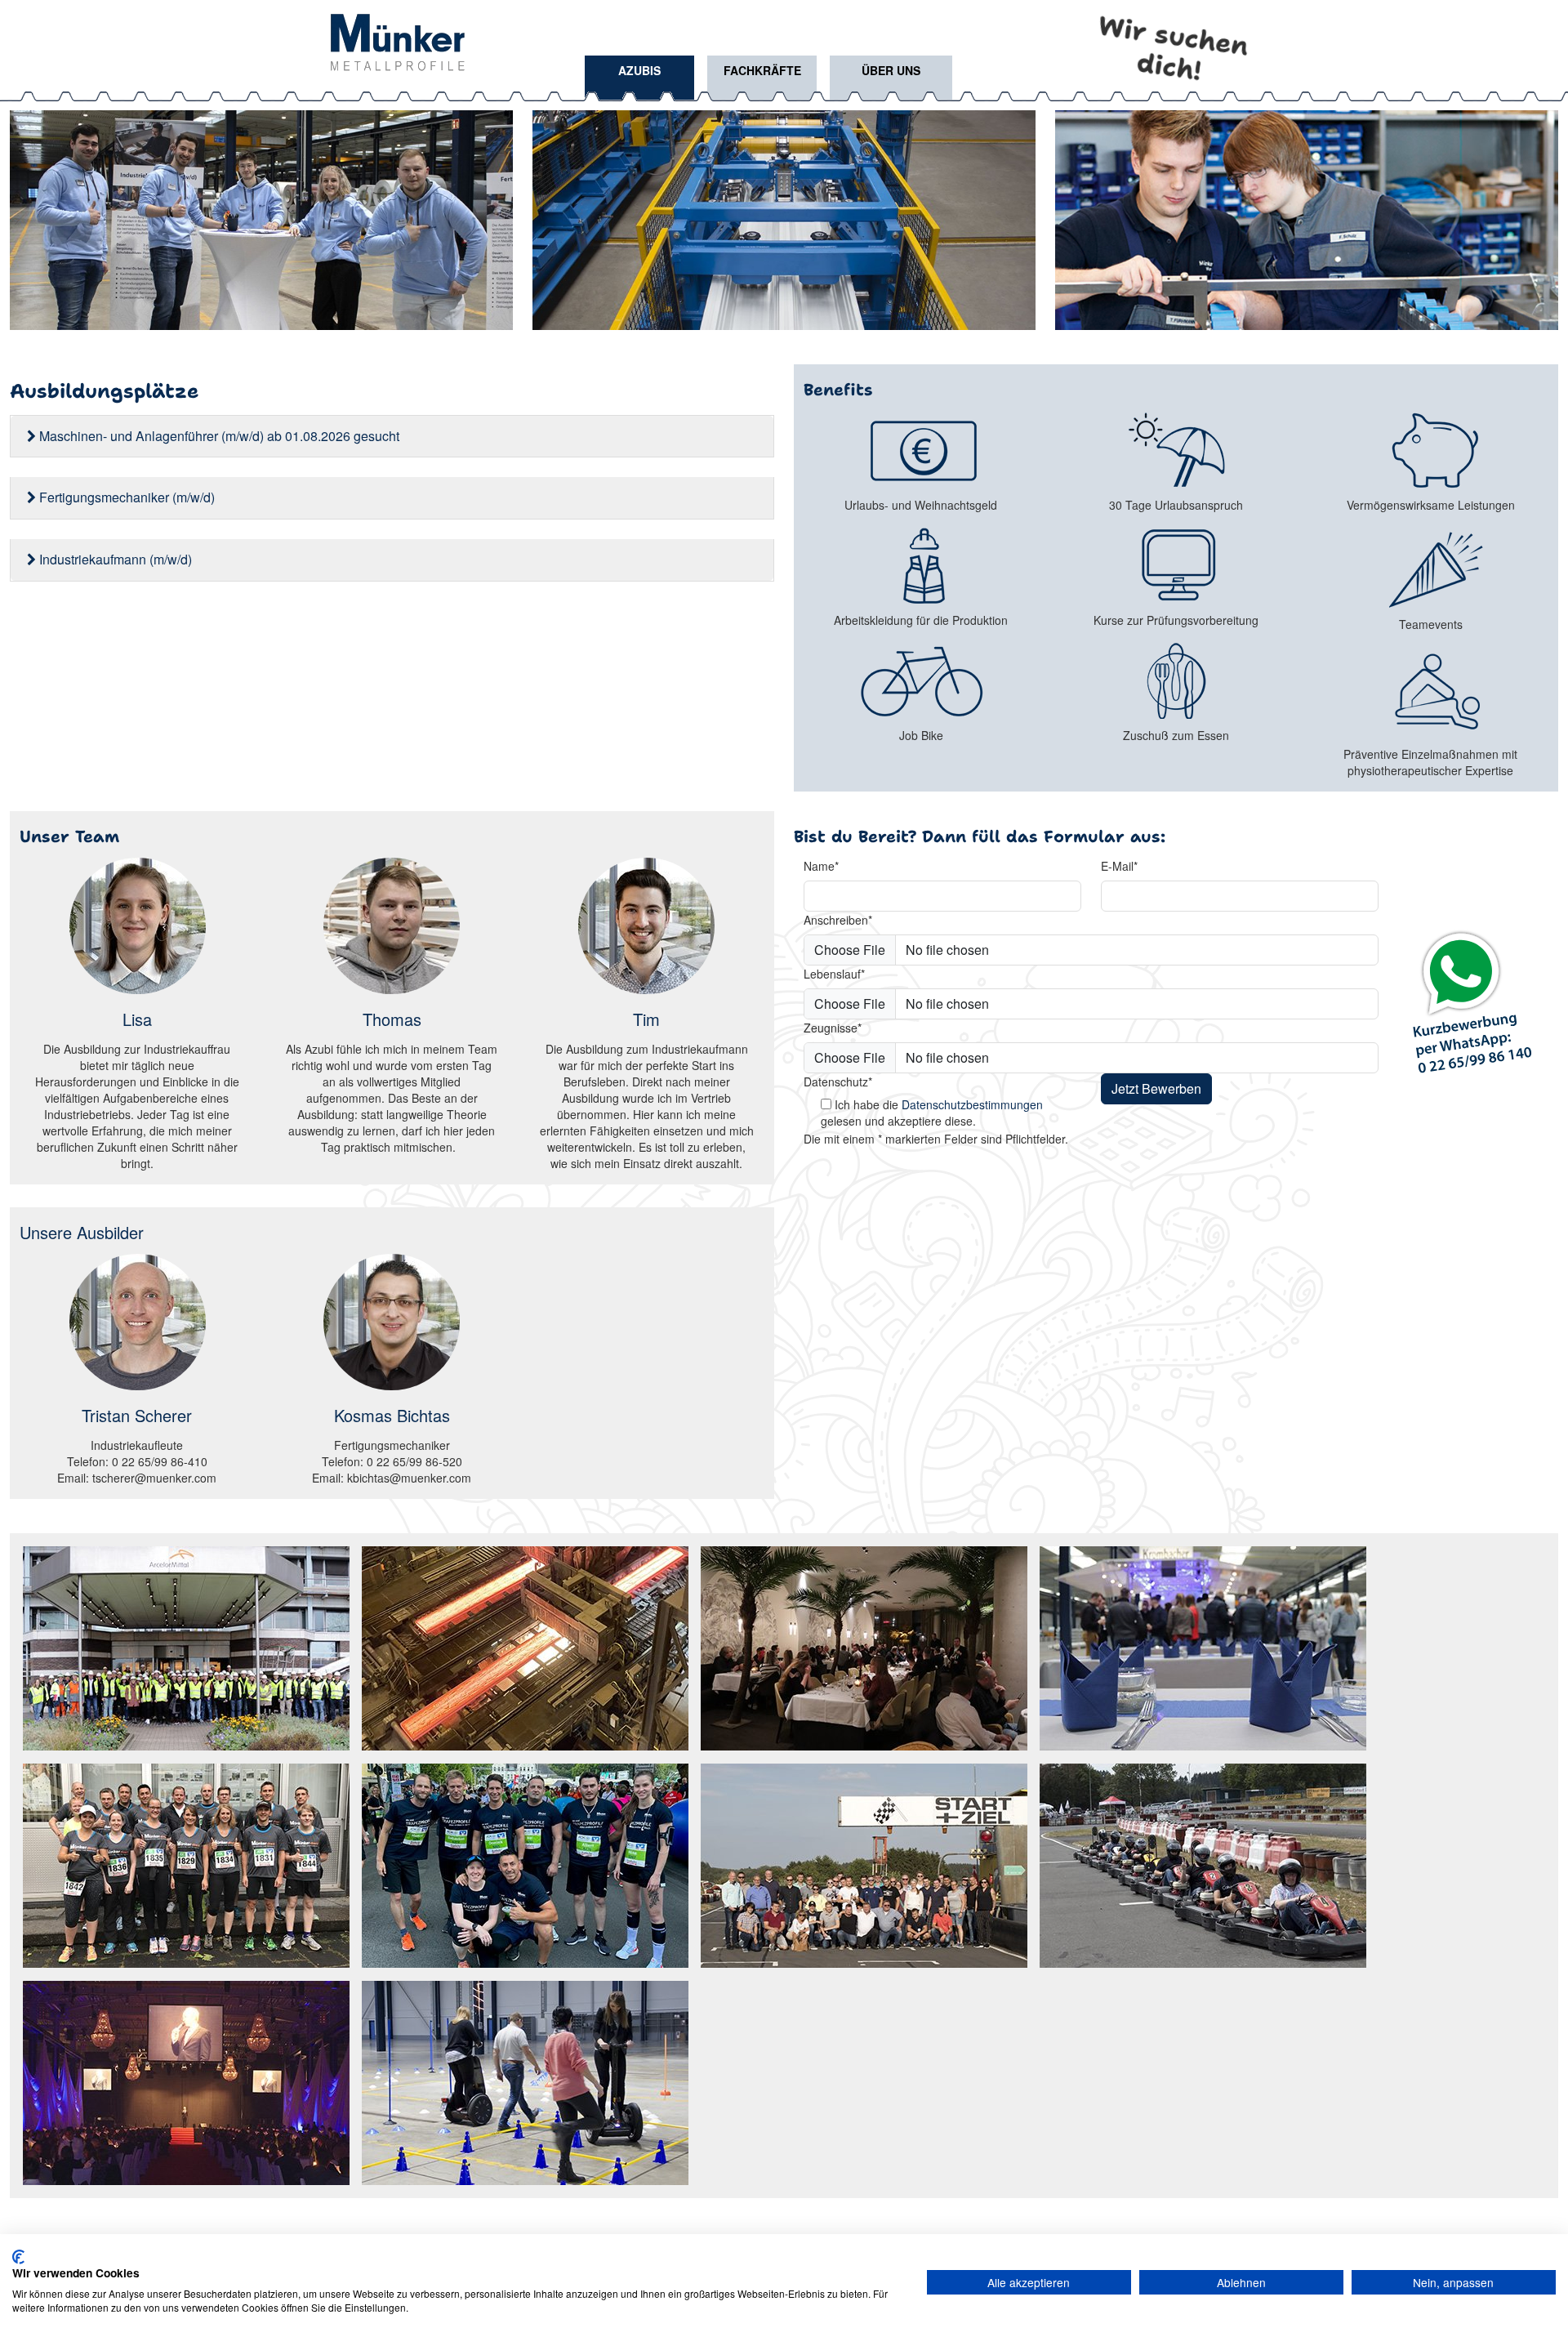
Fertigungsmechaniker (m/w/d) (125, 497)
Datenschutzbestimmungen (972, 1104)
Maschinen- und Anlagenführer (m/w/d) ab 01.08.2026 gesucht (218, 436)
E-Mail (1119, 866)
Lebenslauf (834, 974)
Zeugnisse (833, 1028)
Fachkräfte (762, 70)
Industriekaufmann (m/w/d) (114, 559)
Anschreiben (838, 920)
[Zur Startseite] (398, 40)
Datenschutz (838, 1082)
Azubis (639, 70)
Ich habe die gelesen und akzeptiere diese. (932, 1113)
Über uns (891, 70)
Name (821, 866)
